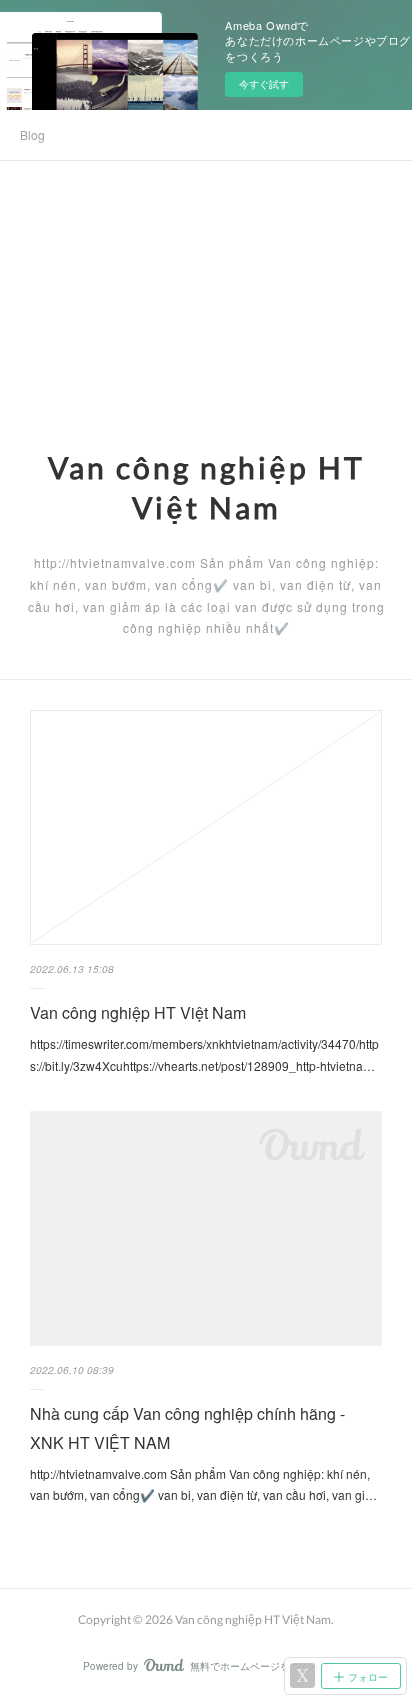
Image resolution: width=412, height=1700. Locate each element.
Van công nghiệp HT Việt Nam (138, 1012)
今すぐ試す (264, 84)
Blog (32, 134)
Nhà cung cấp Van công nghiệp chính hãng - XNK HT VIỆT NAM (187, 1428)
